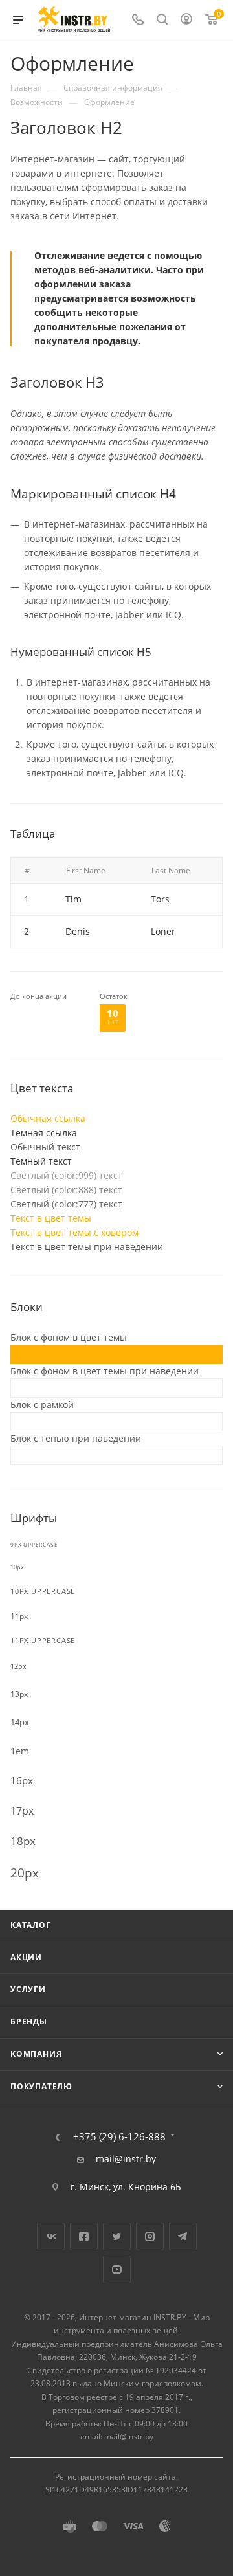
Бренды (29, 2022)
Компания (36, 2054)
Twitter (117, 2236)
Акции (26, 1957)
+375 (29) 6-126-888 (119, 2137)
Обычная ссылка (48, 1118)
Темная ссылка (44, 1133)
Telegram (183, 2236)
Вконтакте (51, 2236)
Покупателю (41, 2086)
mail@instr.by (126, 2159)
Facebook (84, 2236)
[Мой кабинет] (186, 20)
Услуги (28, 1989)
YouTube (117, 2269)
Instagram (150, 2236)
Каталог (31, 1925)
